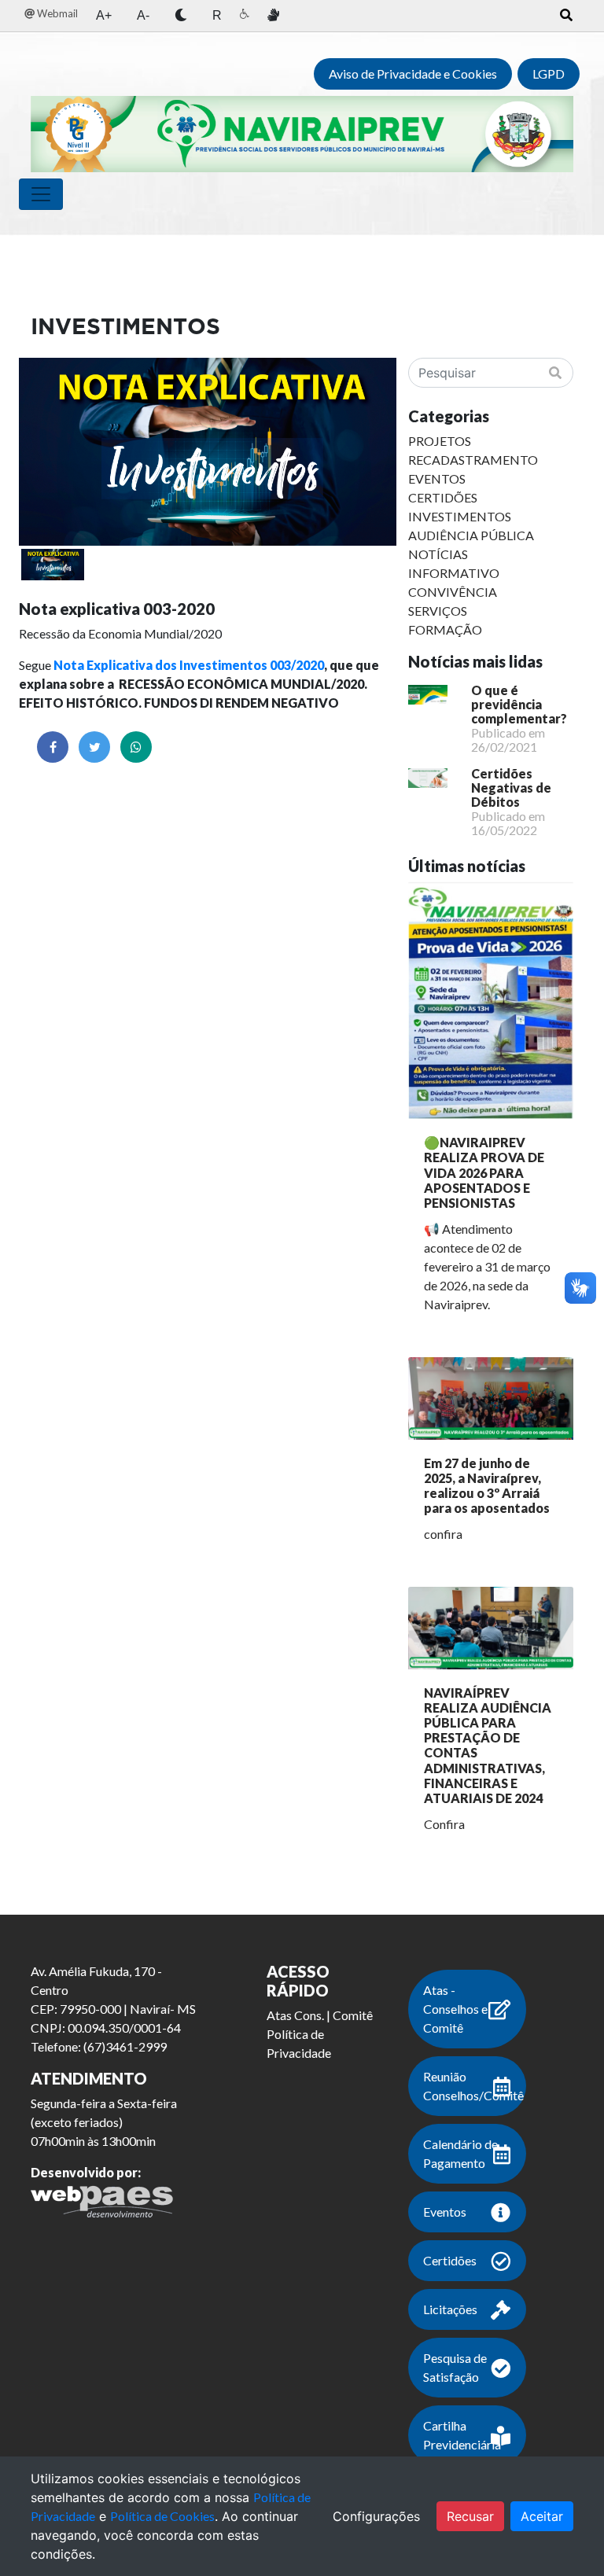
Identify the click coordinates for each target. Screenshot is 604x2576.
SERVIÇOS (438, 611)
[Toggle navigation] (41, 194)
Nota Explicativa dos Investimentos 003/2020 (189, 665)
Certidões (450, 2260)
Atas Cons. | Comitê (320, 2015)
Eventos (445, 2212)
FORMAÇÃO (445, 629)
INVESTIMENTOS (460, 516)
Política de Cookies (162, 2516)
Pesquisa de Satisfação (455, 2367)
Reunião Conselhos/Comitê (473, 2086)
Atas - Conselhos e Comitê (455, 2009)
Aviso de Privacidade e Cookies (413, 74)
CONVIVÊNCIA (453, 592)
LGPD (549, 74)
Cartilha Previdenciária (462, 2435)
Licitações (450, 2309)
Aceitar (542, 2516)
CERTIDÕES (443, 497)
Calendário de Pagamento (460, 2153)
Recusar (470, 2516)
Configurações (376, 2516)
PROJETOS (440, 441)
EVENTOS (437, 478)
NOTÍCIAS (438, 554)
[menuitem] (51, 14)
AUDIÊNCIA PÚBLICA (471, 535)
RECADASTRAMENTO (473, 460)
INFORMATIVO (454, 573)
